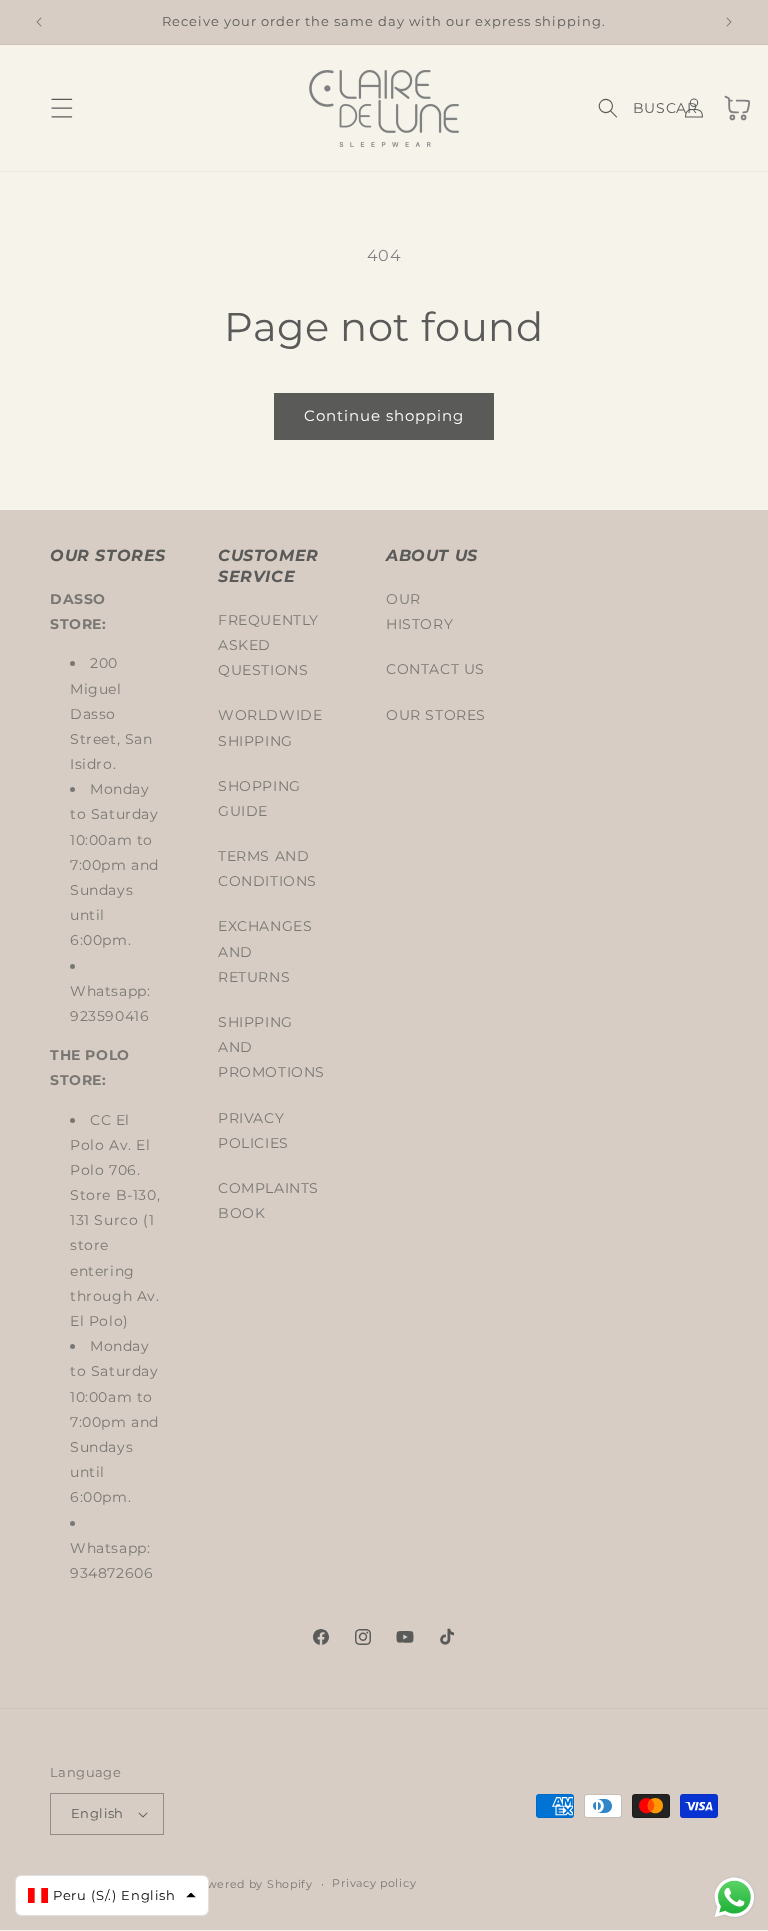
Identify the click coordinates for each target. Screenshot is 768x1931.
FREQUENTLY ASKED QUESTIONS (268, 645)
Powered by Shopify (251, 1884)
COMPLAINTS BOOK (268, 1200)
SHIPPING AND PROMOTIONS (271, 1047)
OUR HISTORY (419, 611)
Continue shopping (384, 415)
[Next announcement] (729, 22)
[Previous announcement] (39, 22)
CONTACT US (435, 669)
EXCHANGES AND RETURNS (265, 951)
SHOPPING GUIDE (259, 798)
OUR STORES (436, 715)
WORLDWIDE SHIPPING (270, 727)
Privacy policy (374, 1883)
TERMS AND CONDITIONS (267, 868)
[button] (42, 108)
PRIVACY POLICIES (253, 1130)
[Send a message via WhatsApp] (734, 1897)
